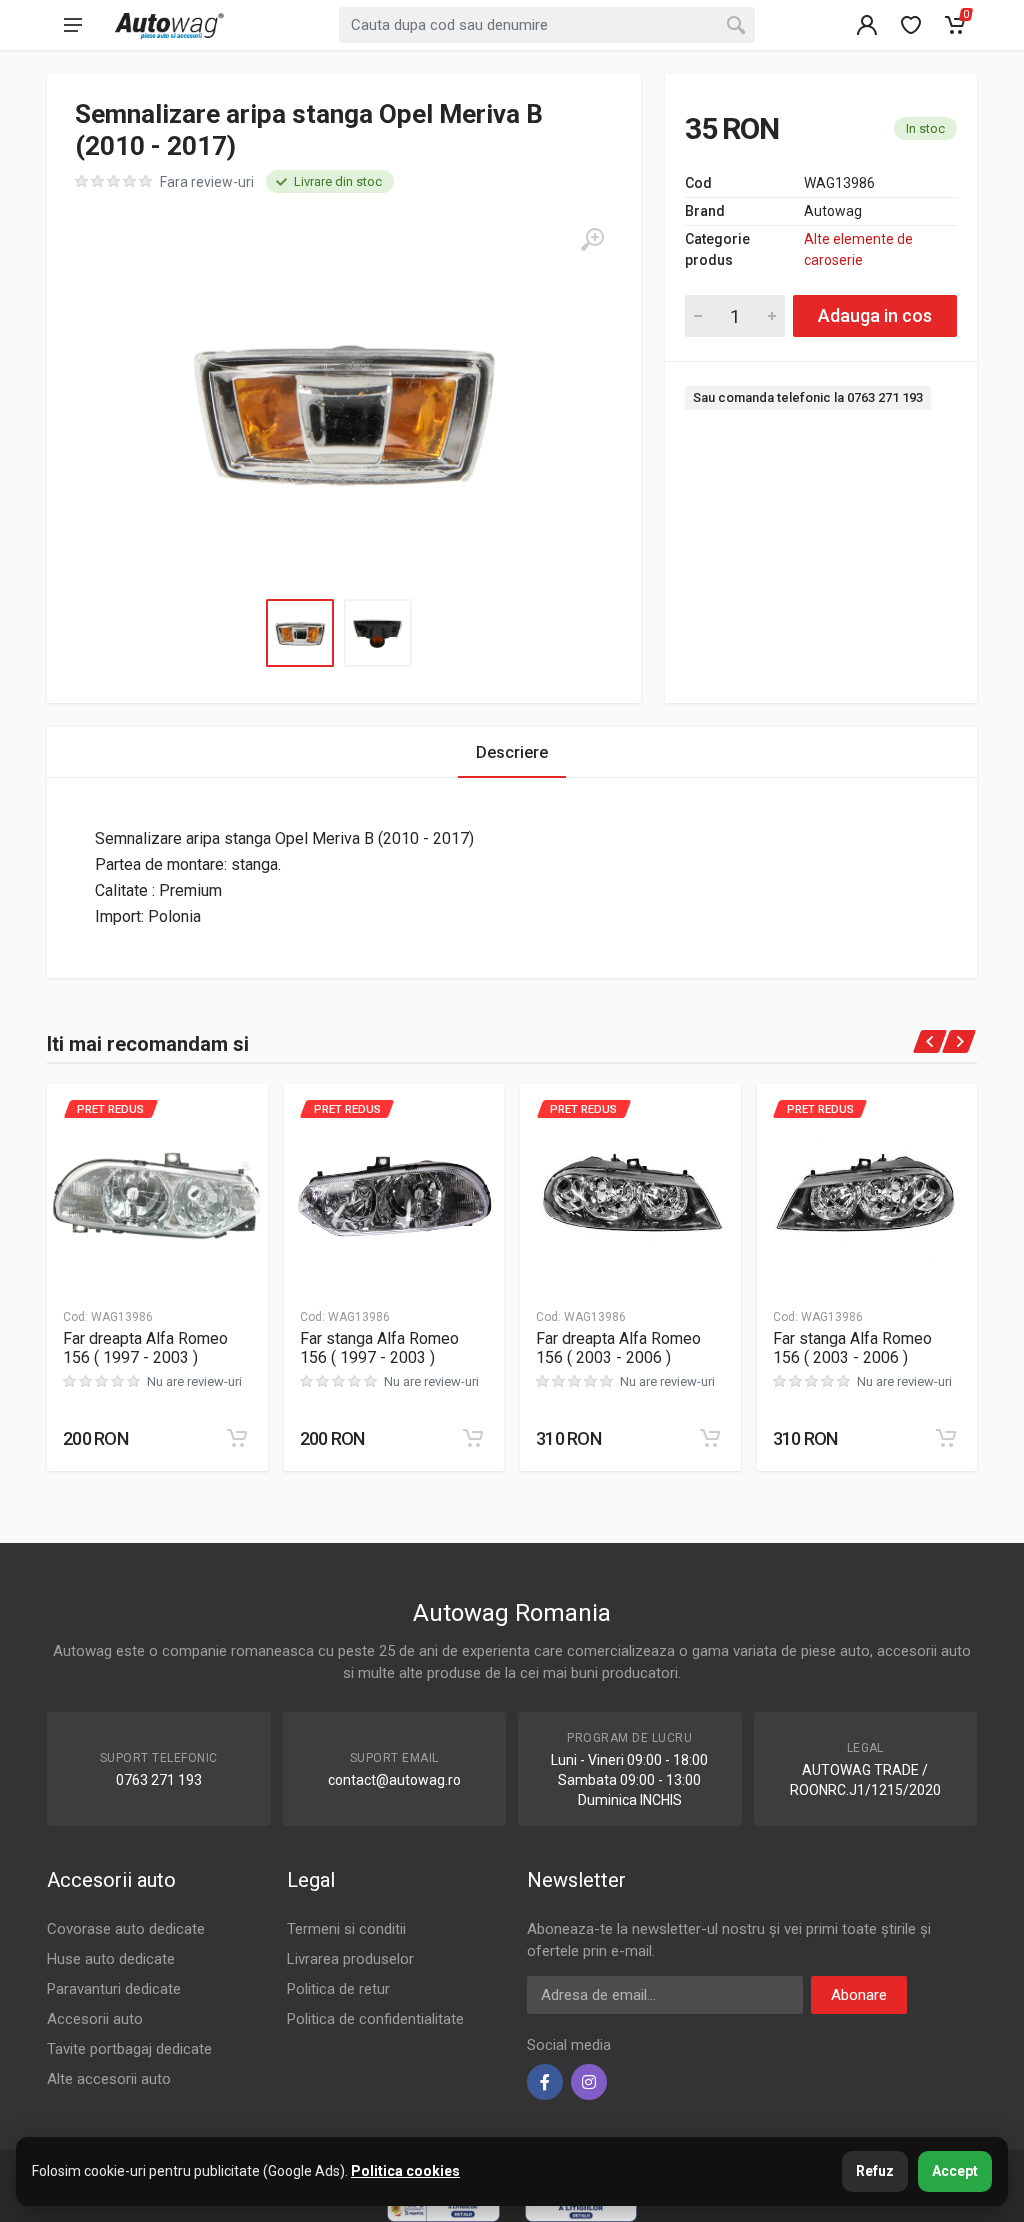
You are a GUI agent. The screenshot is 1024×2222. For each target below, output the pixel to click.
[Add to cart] (237, 1438)
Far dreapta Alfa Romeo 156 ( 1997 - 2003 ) (145, 1348)
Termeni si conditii (346, 1929)
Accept (955, 2171)
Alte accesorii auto (109, 2079)
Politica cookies (405, 2171)
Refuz (875, 2171)
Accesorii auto (95, 2019)
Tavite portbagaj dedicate (129, 2049)
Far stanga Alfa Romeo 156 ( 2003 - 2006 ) (852, 1348)
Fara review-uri (207, 182)
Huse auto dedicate (111, 1959)
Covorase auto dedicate (126, 1929)
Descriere (512, 752)
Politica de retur (338, 1989)
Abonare (859, 1995)
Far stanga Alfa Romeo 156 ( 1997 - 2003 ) (379, 1348)
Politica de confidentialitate (375, 2019)
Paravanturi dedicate (114, 1989)
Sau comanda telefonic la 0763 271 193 (808, 397)
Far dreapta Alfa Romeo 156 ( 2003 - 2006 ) (618, 1348)
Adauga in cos (875, 315)
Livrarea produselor (350, 1959)
